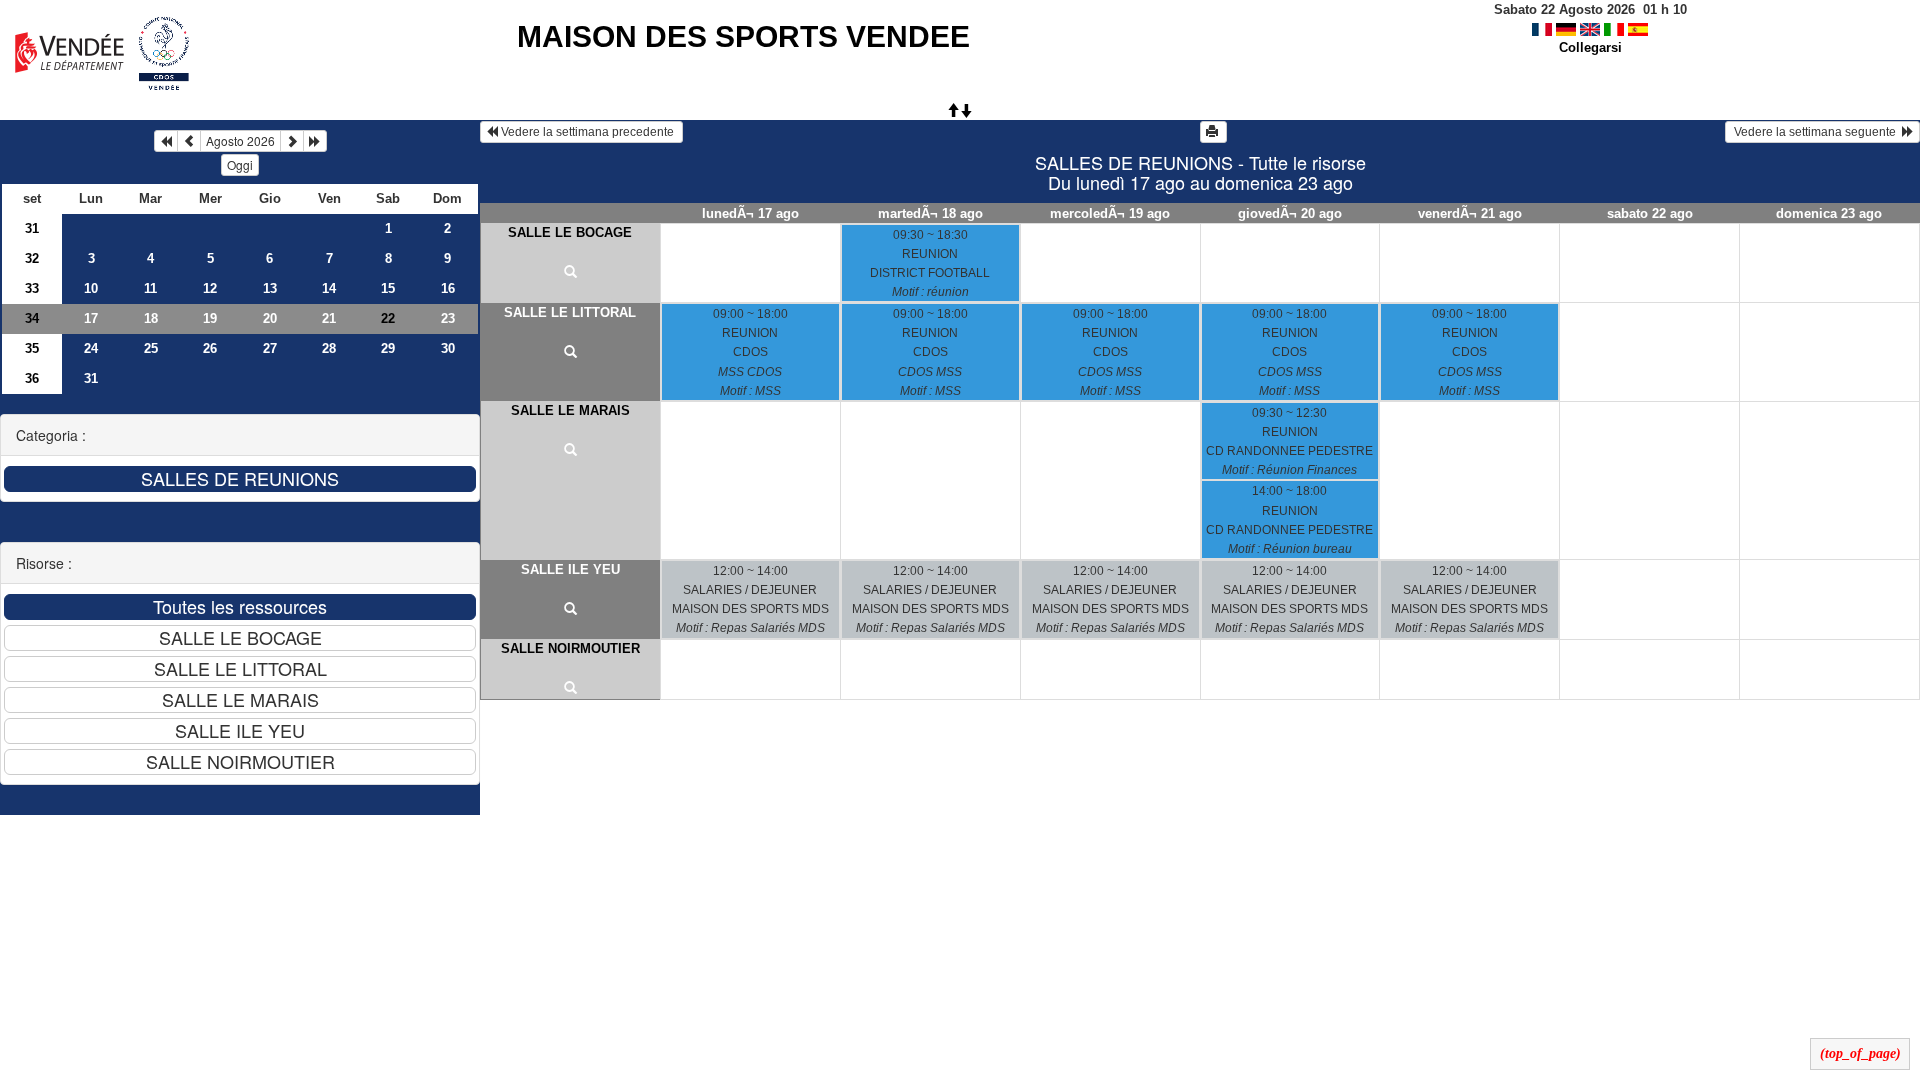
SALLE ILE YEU (570, 569)
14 (329, 288)
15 (388, 288)
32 (32, 258)
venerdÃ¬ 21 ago (1470, 213)
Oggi (240, 164)
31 (32, 228)
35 (32, 348)
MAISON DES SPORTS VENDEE (743, 36)
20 (270, 318)
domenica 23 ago (1829, 213)
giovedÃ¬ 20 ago (1290, 213)
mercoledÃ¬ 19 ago (1110, 213)
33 (32, 288)
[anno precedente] (166, 141)
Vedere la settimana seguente (1816, 132)
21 (329, 318)
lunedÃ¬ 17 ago (750, 213)
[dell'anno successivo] (315, 141)
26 (210, 348)
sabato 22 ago (1650, 213)
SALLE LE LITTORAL (570, 312)
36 (32, 378)
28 (329, 348)
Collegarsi (1590, 47)
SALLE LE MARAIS (570, 410)
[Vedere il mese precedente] (189, 141)
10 (91, 288)
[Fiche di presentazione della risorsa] (570, 273)
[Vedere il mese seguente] (292, 141)
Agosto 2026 (240, 140)
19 (210, 318)
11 (150, 288)
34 (32, 318)
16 (448, 288)
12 (210, 288)
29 (388, 348)
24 (91, 348)
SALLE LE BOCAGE (570, 232)
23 (448, 318)
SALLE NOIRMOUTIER (570, 648)
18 (151, 318)
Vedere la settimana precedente (587, 132)
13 (270, 288)
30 (448, 348)
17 (91, 318)
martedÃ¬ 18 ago (930, 213)
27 (270, 348)
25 (151, 348)
